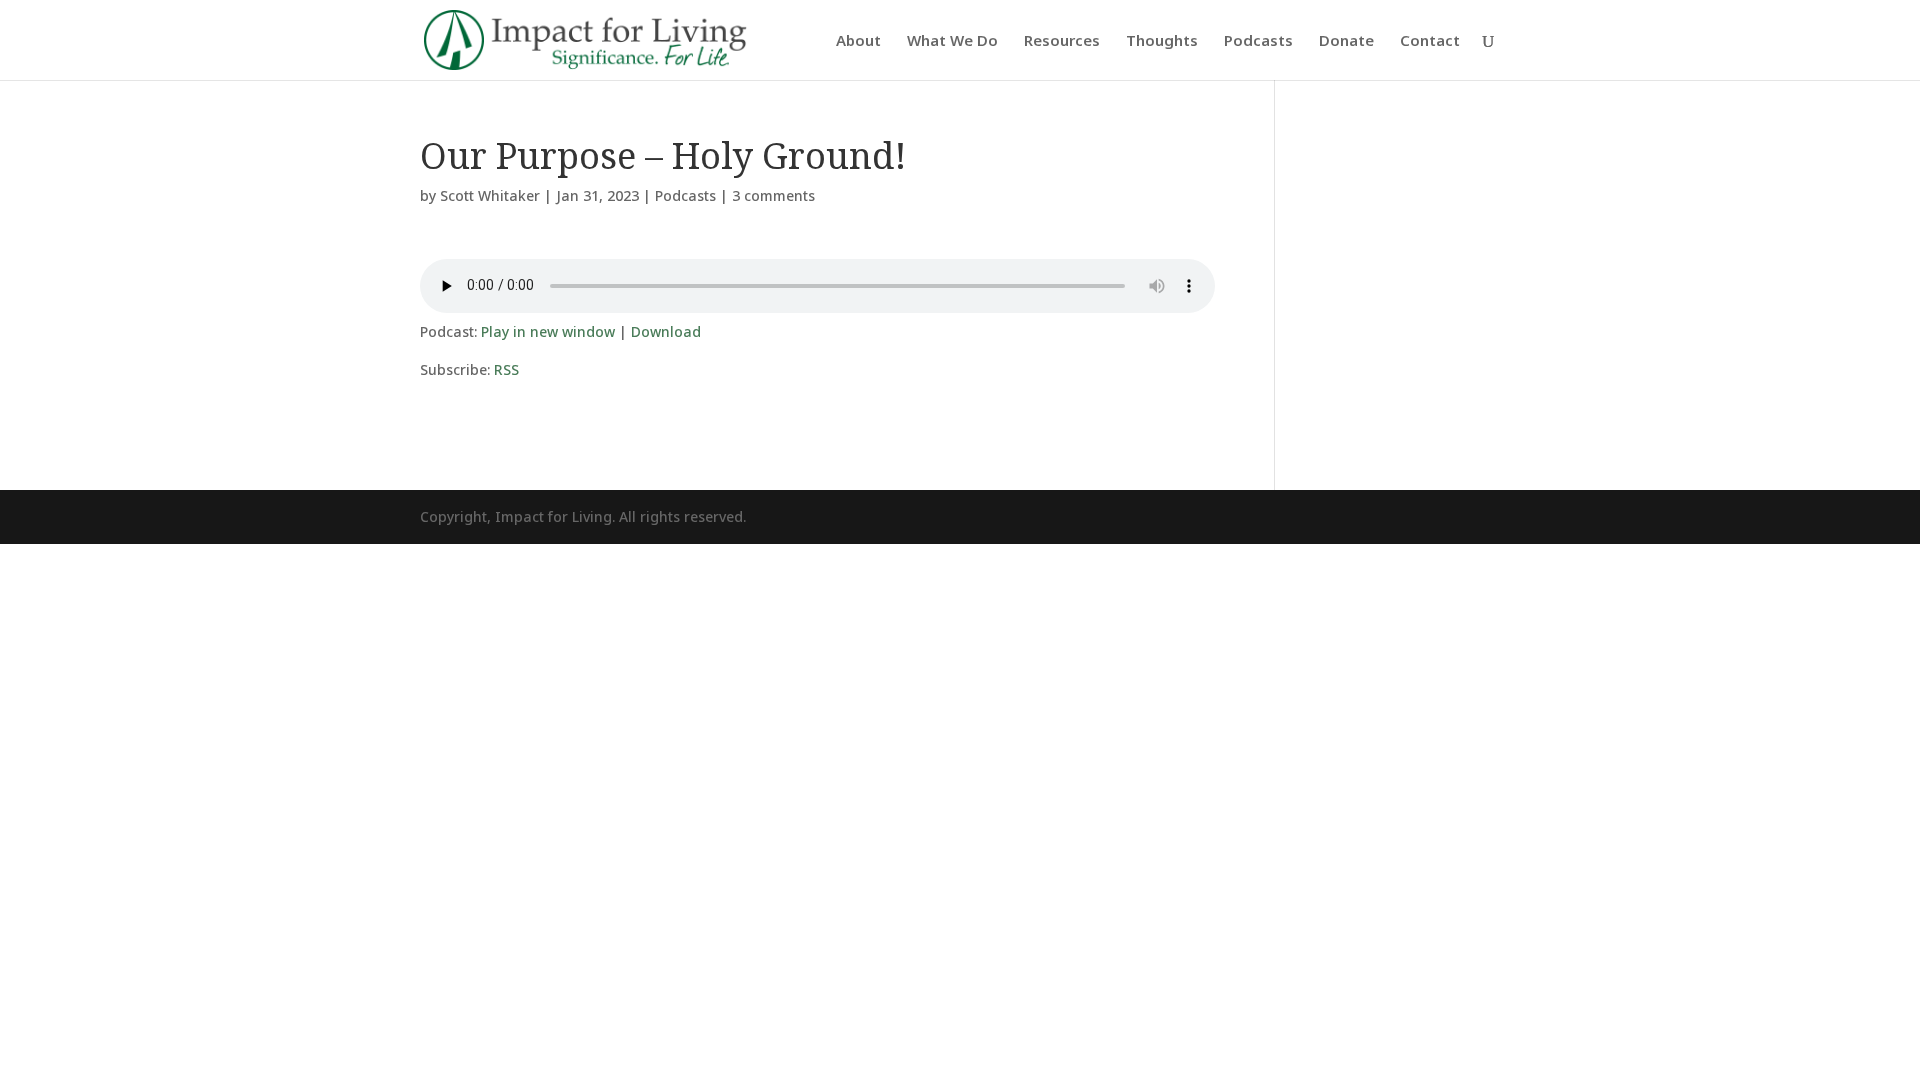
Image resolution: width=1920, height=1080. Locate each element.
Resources (1062, 41)
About (858, 41)
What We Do (952, 41)
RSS (506, 369)
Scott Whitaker (490, 195)
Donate (1346, 41)
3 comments (773, 195)
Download (666, 331)
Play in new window (548, 331)
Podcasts (1258, 41)
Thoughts (1162, 41)
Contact (1430, 41)
